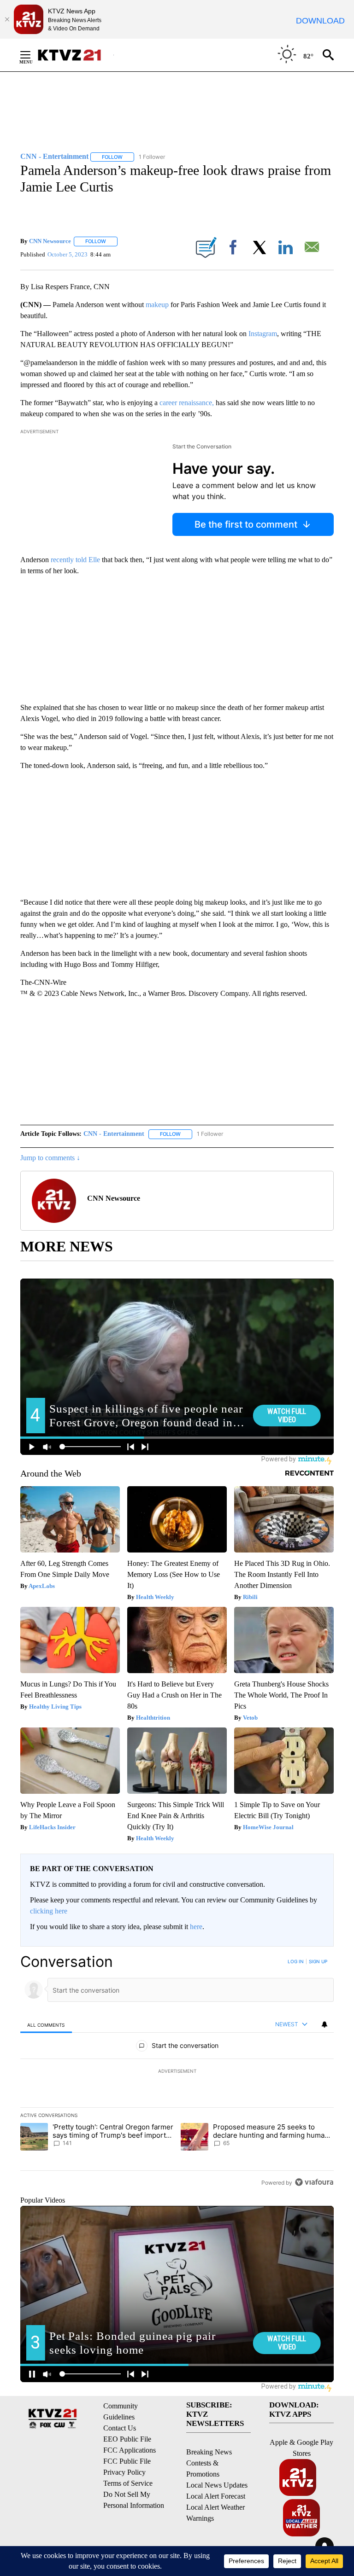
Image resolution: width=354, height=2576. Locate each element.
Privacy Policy (124, 2472)
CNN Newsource (50, 241)
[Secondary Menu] (32, 55)
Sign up (318, 1961)
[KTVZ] (75, 55)
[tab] (46, 2025)
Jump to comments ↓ (50, 1158)
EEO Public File (127, 2439)
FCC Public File (127, 2461)
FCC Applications (130, 2450)
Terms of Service (128, 2483)
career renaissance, (186, 403)
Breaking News (209, 2452)
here (196, 1927)
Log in (296, 1961)
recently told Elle (76, 560)
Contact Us (120, 2428)
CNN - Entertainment (114, 1134)
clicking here (49, 1911)
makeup (157, 305)
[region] (177, 2072)
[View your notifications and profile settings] (324, 2024)
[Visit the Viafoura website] (314, 2182)
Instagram (263, 334)
